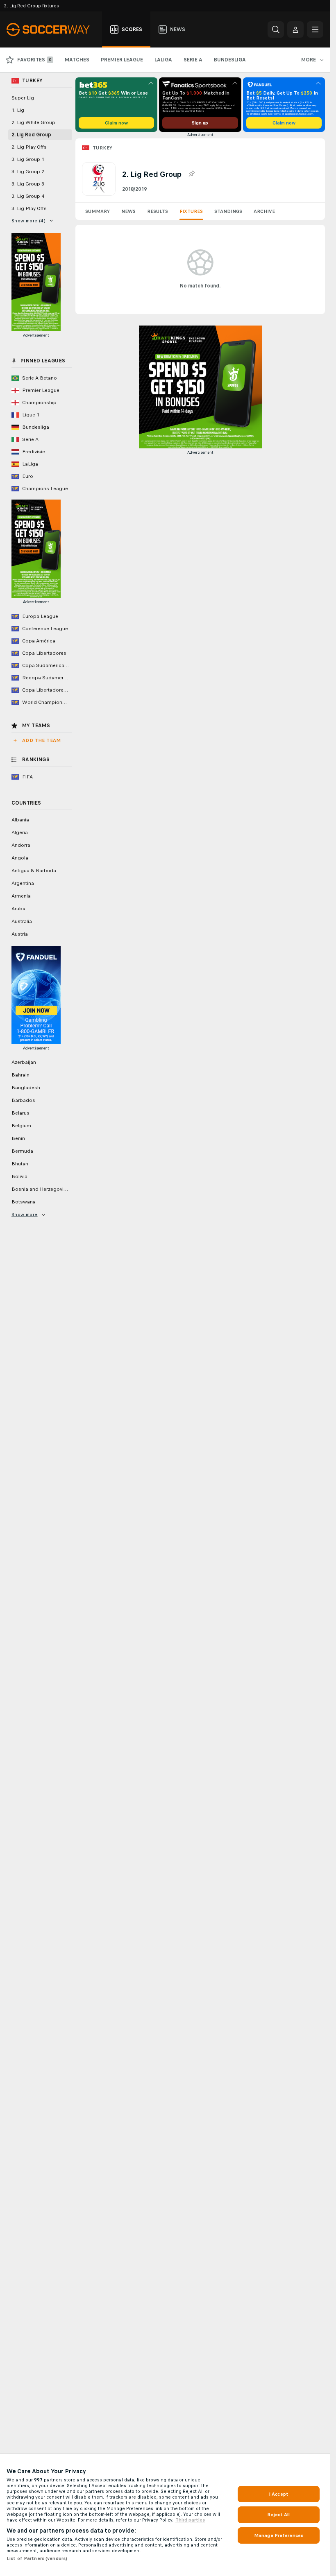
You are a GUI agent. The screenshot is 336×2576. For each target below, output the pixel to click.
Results (158, 211)
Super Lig (23, 98)
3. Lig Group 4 (28, 196)
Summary (98, 211)
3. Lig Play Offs (29, 208)
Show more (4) (28, 221)
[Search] (276, 29)
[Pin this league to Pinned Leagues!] (191, 174)
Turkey (102, 148)
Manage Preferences (279, 2535)
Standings (228, 211)
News (128, 211)
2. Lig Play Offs (29, 147)
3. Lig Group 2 (28, 172)
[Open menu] (315, 29)
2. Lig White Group (33, 122)
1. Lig (18, 110)
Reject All (278, 2515)
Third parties (190, 2520)
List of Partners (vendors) (37, 2558)
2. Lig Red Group (31, 135)
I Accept (279, 2494)
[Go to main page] (53, 29)
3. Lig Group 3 (28, 184)
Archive (264, 211)
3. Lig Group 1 (28, 159)
